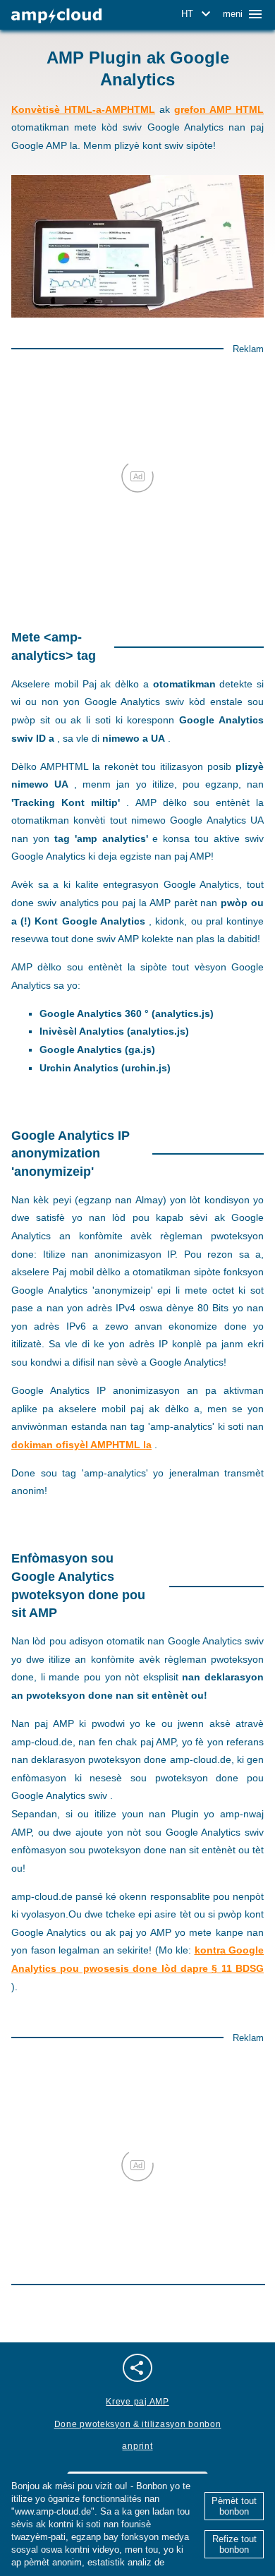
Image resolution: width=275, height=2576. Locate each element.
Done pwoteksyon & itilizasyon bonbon (138, 2424)
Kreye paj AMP (137, 2402)
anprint (137, 2446)
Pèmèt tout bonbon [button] (234, 2506)
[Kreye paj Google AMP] (56, 16)
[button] (198, 14)
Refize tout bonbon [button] (234, 2544)
